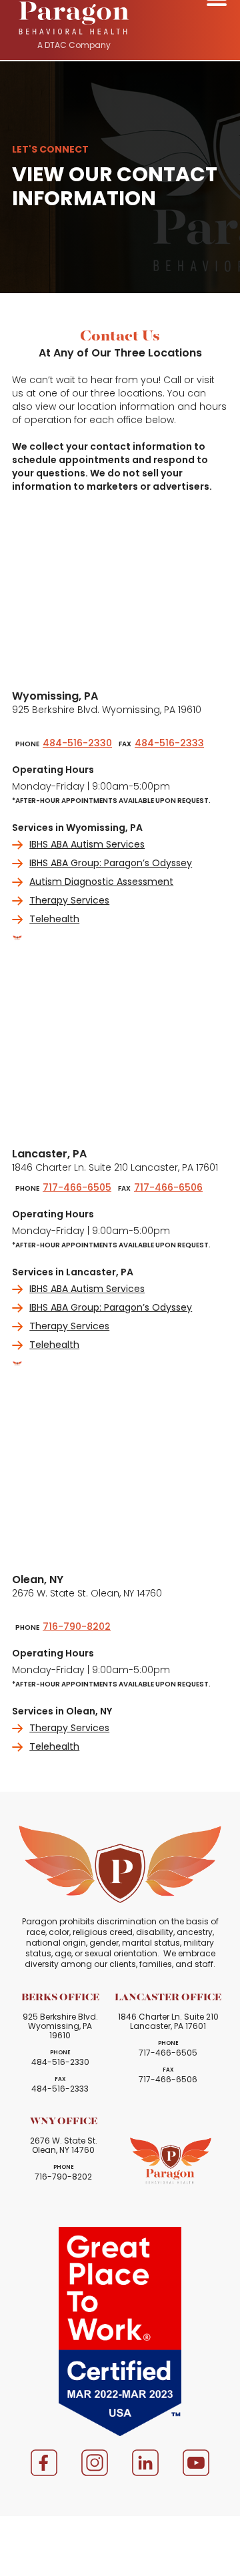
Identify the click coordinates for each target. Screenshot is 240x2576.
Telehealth (54, 919)
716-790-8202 (77, 1626)
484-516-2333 (169, 743)
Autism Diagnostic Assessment (101, 882)
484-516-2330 (77, 743)
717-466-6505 (77, 1187)
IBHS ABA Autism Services (87, 844)
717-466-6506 (168, 1187)
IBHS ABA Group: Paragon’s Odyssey (111, 863)
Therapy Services (69, 900)
